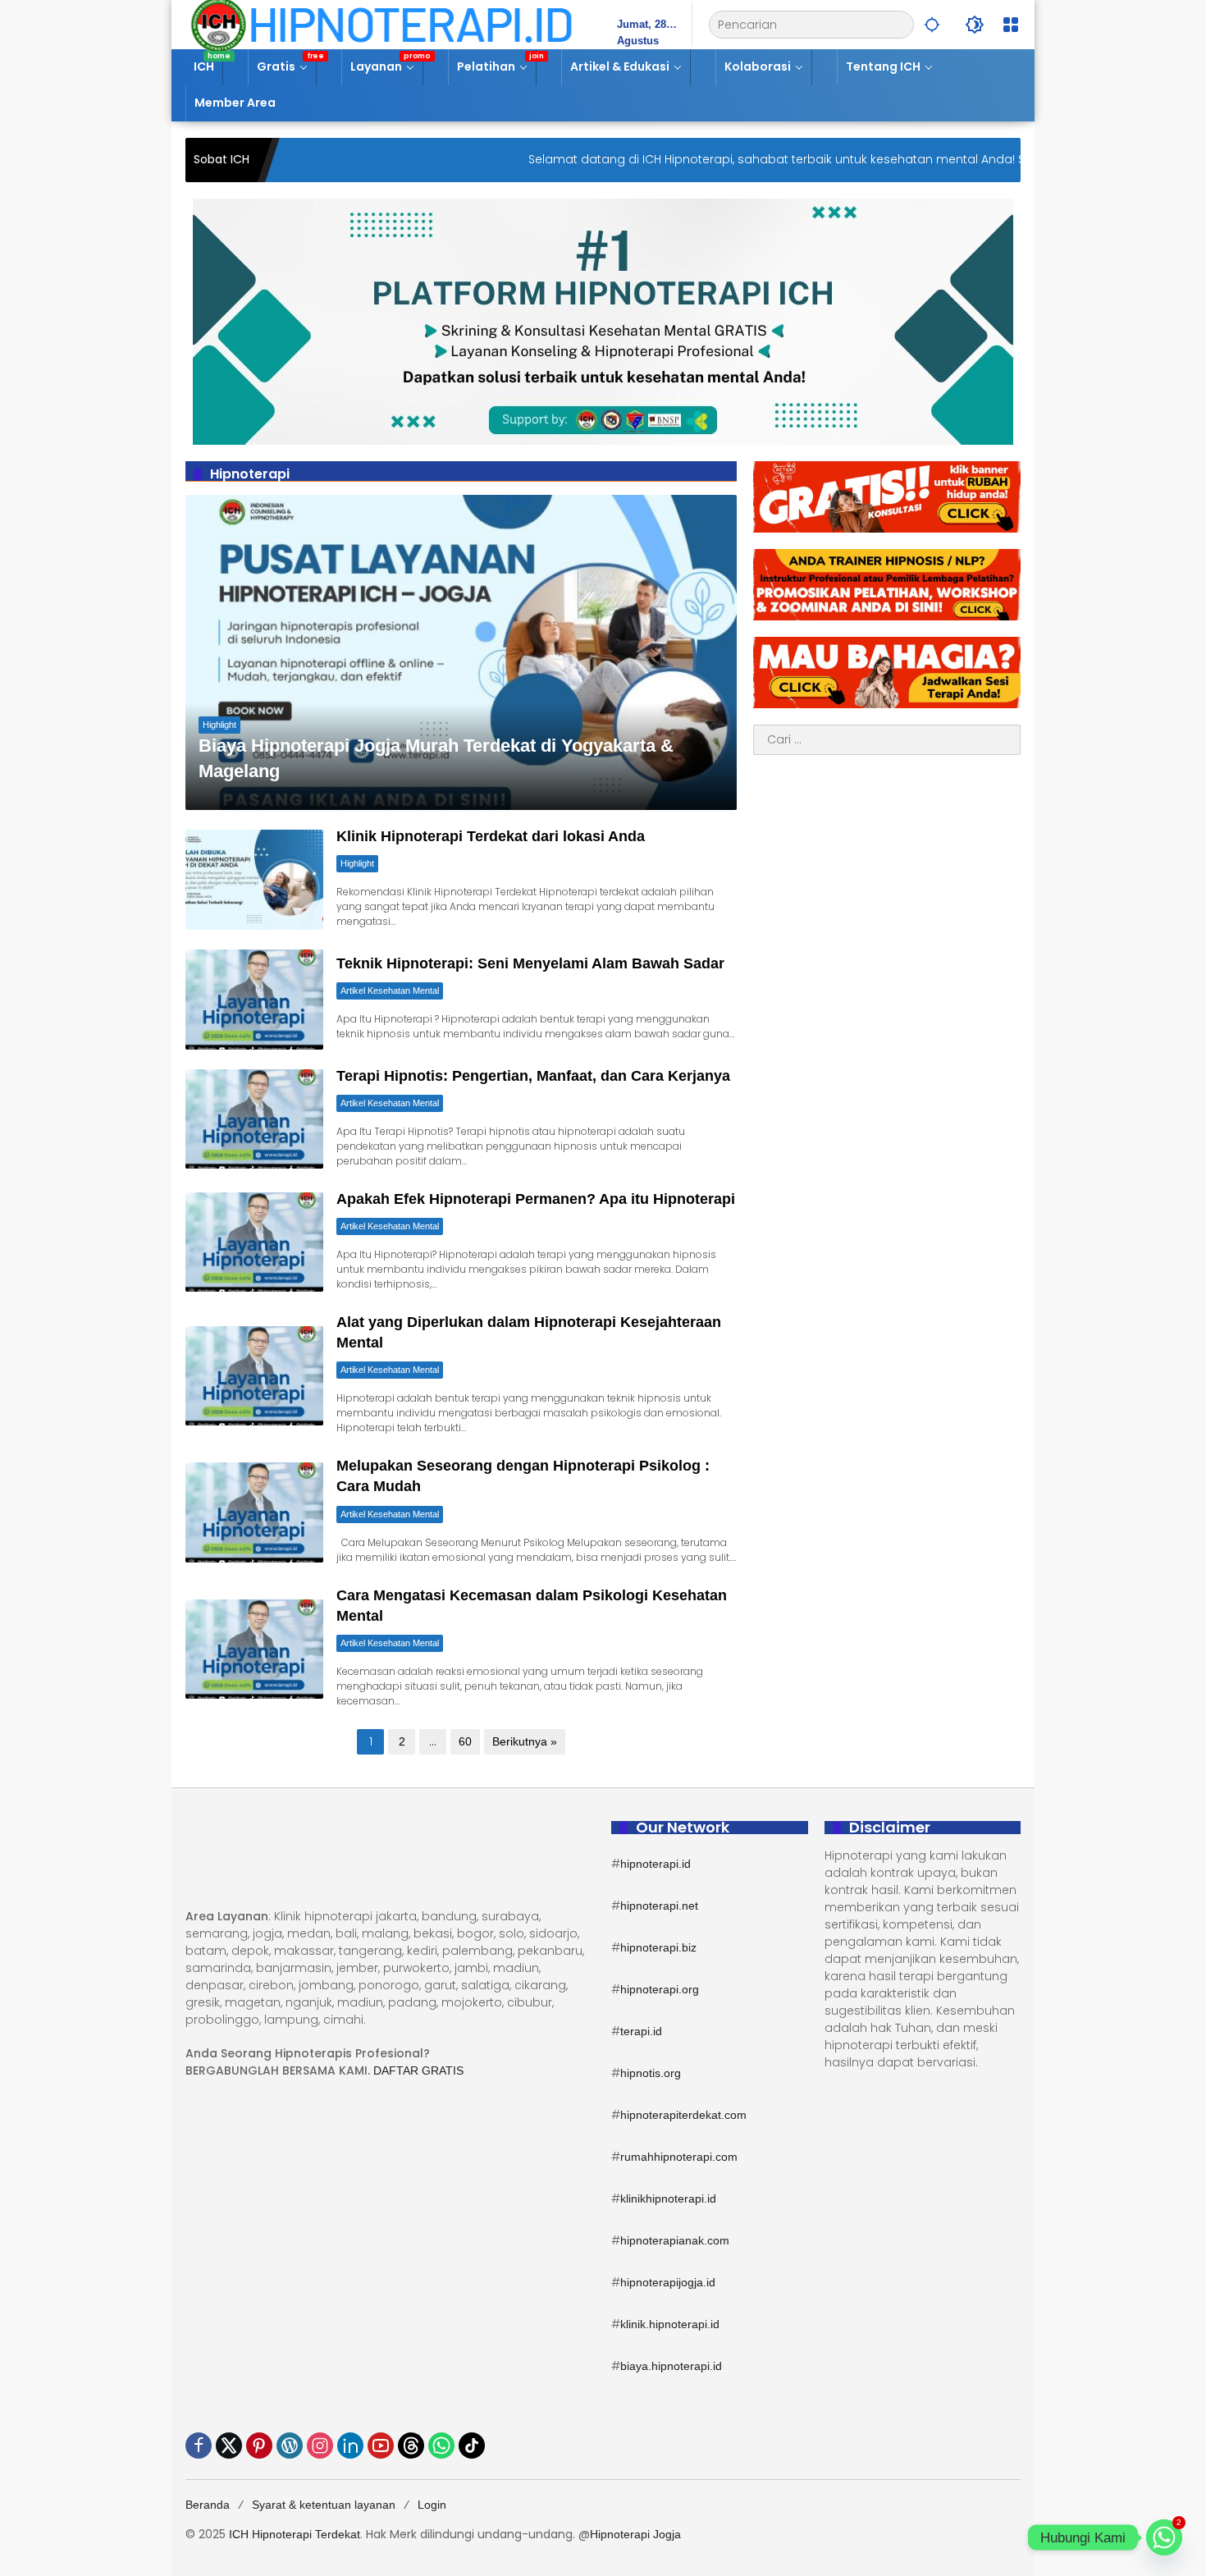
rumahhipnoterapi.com (679, 2157)
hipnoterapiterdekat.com (683, 2115)
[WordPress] (290, 2446)
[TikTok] (472, 2446)
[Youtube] (381, 2446)
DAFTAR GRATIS (418, 2070)
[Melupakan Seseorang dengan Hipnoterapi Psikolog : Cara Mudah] (254, 1512)
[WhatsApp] (441, 2446)
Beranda (208, 2505)
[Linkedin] (350, 2446)
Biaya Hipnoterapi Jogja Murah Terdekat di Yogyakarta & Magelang (436, 758)
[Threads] (411, 2446)
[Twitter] (229, 2446)
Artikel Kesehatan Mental (390, 991)
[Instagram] (320, 2446)
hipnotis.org (651, 2073)
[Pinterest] (259, 2446)
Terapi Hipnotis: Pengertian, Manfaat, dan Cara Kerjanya (533, 1076)
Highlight (219, 725)
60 (465, 1741)
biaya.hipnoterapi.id (671, 2366)
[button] (932, 25)
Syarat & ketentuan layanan (324, 2505)
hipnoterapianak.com (675, 2240)
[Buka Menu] (1011, 25)
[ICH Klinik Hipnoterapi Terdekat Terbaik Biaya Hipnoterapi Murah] (381, 24)
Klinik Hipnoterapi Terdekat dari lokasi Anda (491, 836)
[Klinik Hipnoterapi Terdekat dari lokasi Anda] (254, 879)
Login (432, 2505)
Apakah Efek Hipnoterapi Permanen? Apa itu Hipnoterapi (536, 1199)
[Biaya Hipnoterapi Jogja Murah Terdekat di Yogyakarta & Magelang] (461, 652)
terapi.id (641, 2031)
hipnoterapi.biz (658, 1947)
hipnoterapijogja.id (668, 2282)
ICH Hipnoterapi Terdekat (295, 2534)
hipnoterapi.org (660, 1989)
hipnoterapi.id (656, 1864)
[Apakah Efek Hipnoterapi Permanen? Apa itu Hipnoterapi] (254, 1242)
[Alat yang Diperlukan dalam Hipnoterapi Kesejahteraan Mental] (254, 1376)
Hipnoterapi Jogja (635, 2534)
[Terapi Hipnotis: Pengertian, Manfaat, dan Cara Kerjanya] (254, 1119)
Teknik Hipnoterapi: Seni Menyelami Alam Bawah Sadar (530, 963)
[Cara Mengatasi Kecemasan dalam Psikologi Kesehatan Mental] (254, 1649)
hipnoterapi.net (659, 1906)
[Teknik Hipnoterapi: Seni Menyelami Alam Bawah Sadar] (254, 999)
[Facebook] (199, 2446)
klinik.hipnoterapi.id (670, 2324)
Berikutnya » (525, 1741)
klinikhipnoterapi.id (668, 2199)
